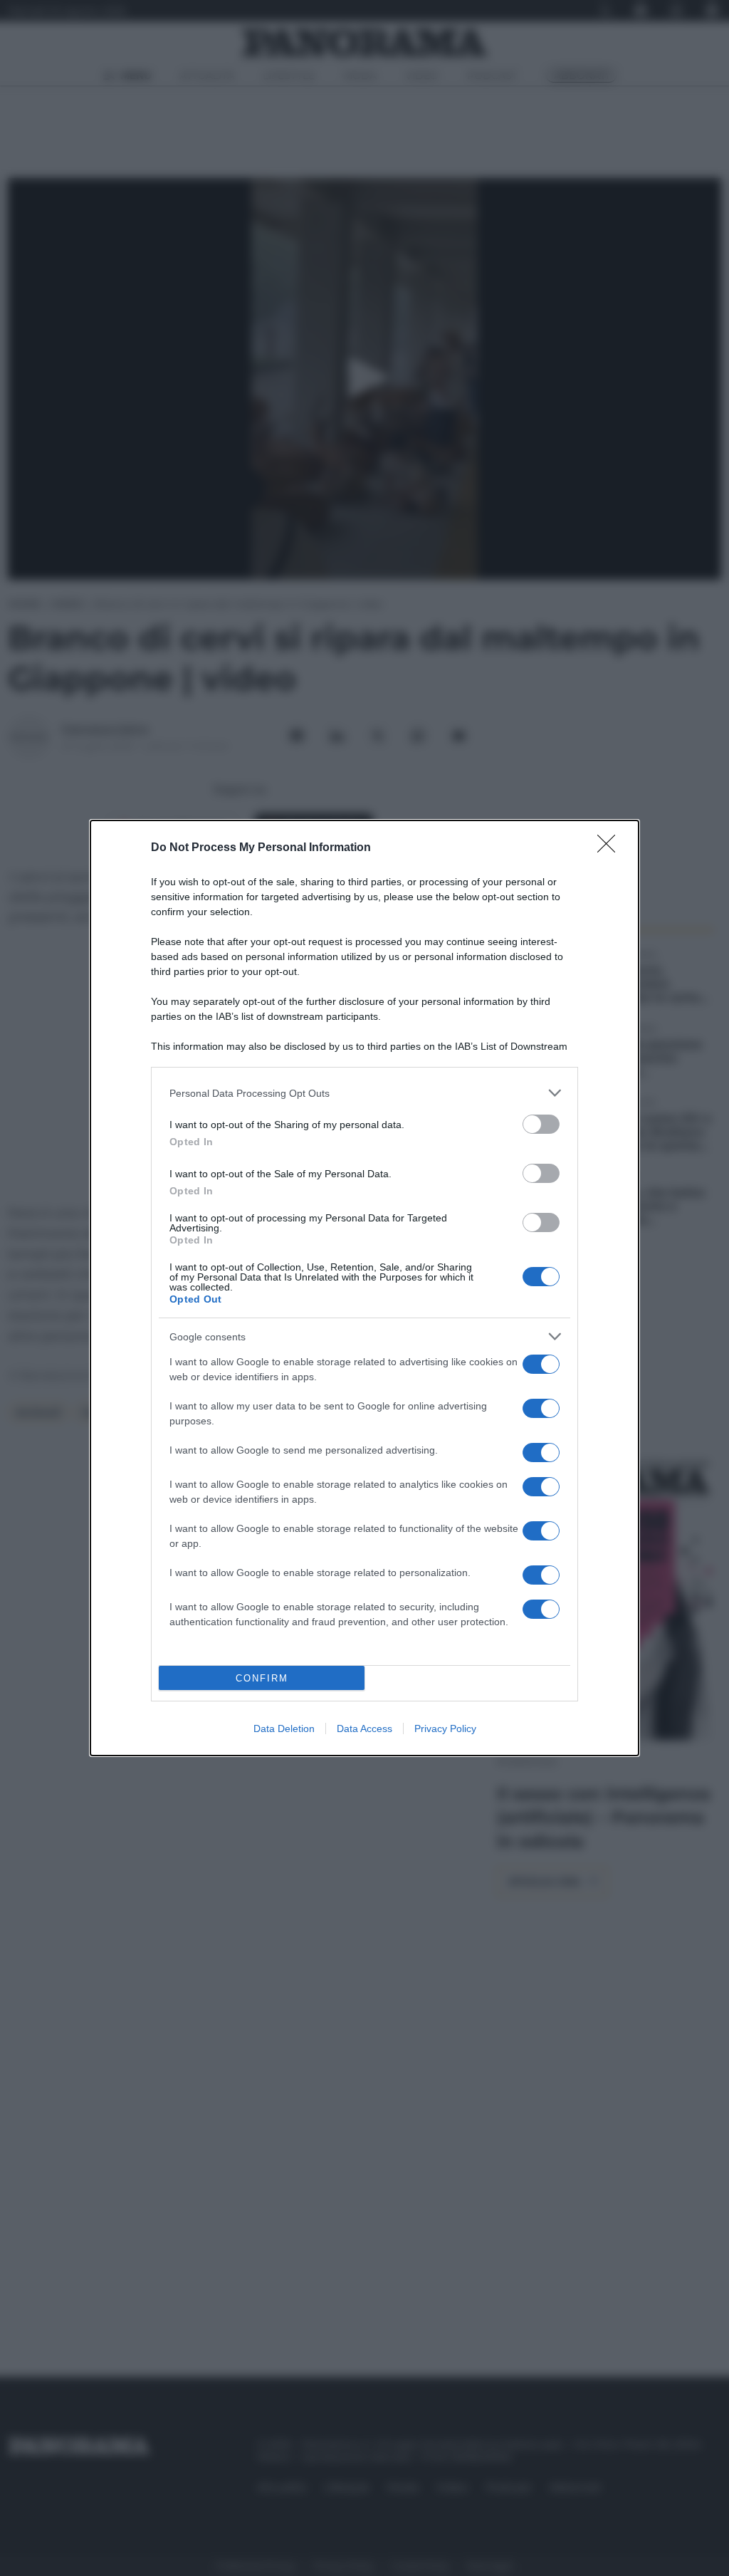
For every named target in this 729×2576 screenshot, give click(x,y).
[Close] (611, 848)
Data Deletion (284, 1728)
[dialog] (364, 1288)
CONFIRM (262, 1678)
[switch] (541, 1124)
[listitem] (364, 1093)
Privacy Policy (445, 1728)
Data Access (364, 1728)
